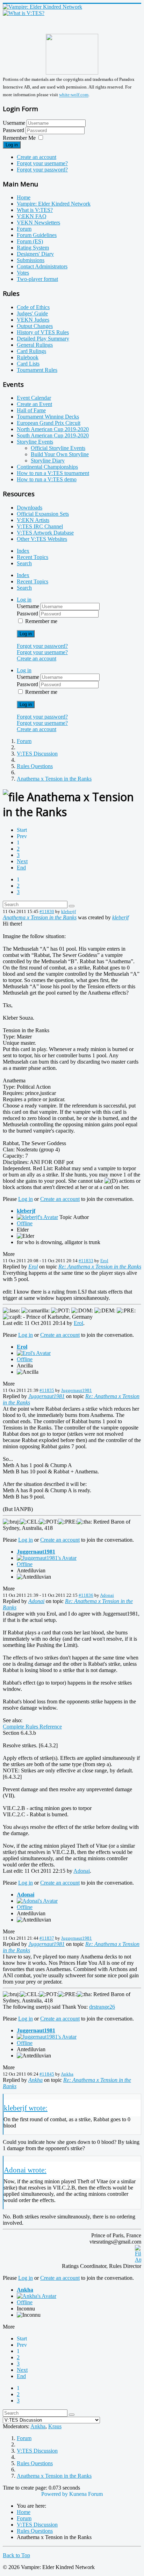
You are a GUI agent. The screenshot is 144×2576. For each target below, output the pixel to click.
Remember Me (19, 138)
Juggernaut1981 (77, 1390)
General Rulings (35, 345)
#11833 (86, 1261)
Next (22, 861)
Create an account (37, 157)
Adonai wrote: (25, 2170)
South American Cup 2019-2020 (53, 435)
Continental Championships (47, 467)
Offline (25, 1223)
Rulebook (28, 357)
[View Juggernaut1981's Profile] (47, 1558)
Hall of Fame (31, 410)
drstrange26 (102, 2007)
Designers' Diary (35, 254)
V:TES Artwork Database (45, 533)
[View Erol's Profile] (34, 1353)
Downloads (30, 508)
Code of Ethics (33, 307)
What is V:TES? (35, 210)
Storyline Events (35, 442)
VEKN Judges (33, 320)
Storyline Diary (48, 461)
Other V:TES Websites (42, 539)
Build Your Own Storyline (60, 454)
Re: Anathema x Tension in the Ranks (100, 1267)
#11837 (47, 1938)
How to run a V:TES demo (47, 479)
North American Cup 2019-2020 (53, 429)
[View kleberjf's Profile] (37, 1217)
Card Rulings (31, 351)
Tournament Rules (37, 370)
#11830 (47, 911)
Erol (104, 1261)
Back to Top (16, 2555)
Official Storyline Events (58, 448)
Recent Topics (33, 557)
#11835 (47, 1390)
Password (14, 130)
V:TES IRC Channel (40, 526)
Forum (24, 229)
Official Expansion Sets (43, 514)
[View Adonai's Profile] (37, 1901)
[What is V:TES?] (24, 13)
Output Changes (35, 326)
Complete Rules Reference (32, 1727)
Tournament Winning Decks (48, 417)
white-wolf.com (74, 95)
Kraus (55, 2426)
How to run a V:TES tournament (53, 473)
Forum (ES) (30, 241)
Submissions (31, 260)
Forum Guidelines (37, 235)
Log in (12, 145)
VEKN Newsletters (38, 223)
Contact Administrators (42, 266)
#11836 (86, 1595)
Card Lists (28, 364)
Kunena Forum (86, 2494)
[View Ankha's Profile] (37, 2296)
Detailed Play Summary (43, 339)
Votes (23, 273)
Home (24, 197)
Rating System (33, 248)
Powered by (55, 2494)
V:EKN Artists (33, 520)
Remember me (41, 621)
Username (14, 123)
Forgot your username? (42, 163)
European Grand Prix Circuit (49, 423)
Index (23, 551)
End (21, 868)
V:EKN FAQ (32, 216)
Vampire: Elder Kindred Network (54, 204)
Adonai (107, 1595)
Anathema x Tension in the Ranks (40, 917)
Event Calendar (34, 398)
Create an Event (34, 404)
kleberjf (69, 911)
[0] (138, 2260)
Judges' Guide (32, 313)
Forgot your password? (42, 170)
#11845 (47, 2074)
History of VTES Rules (43, 332)
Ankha (67, 2074)
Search (24, 563)
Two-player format (37, 279)
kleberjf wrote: (26, 2108)
